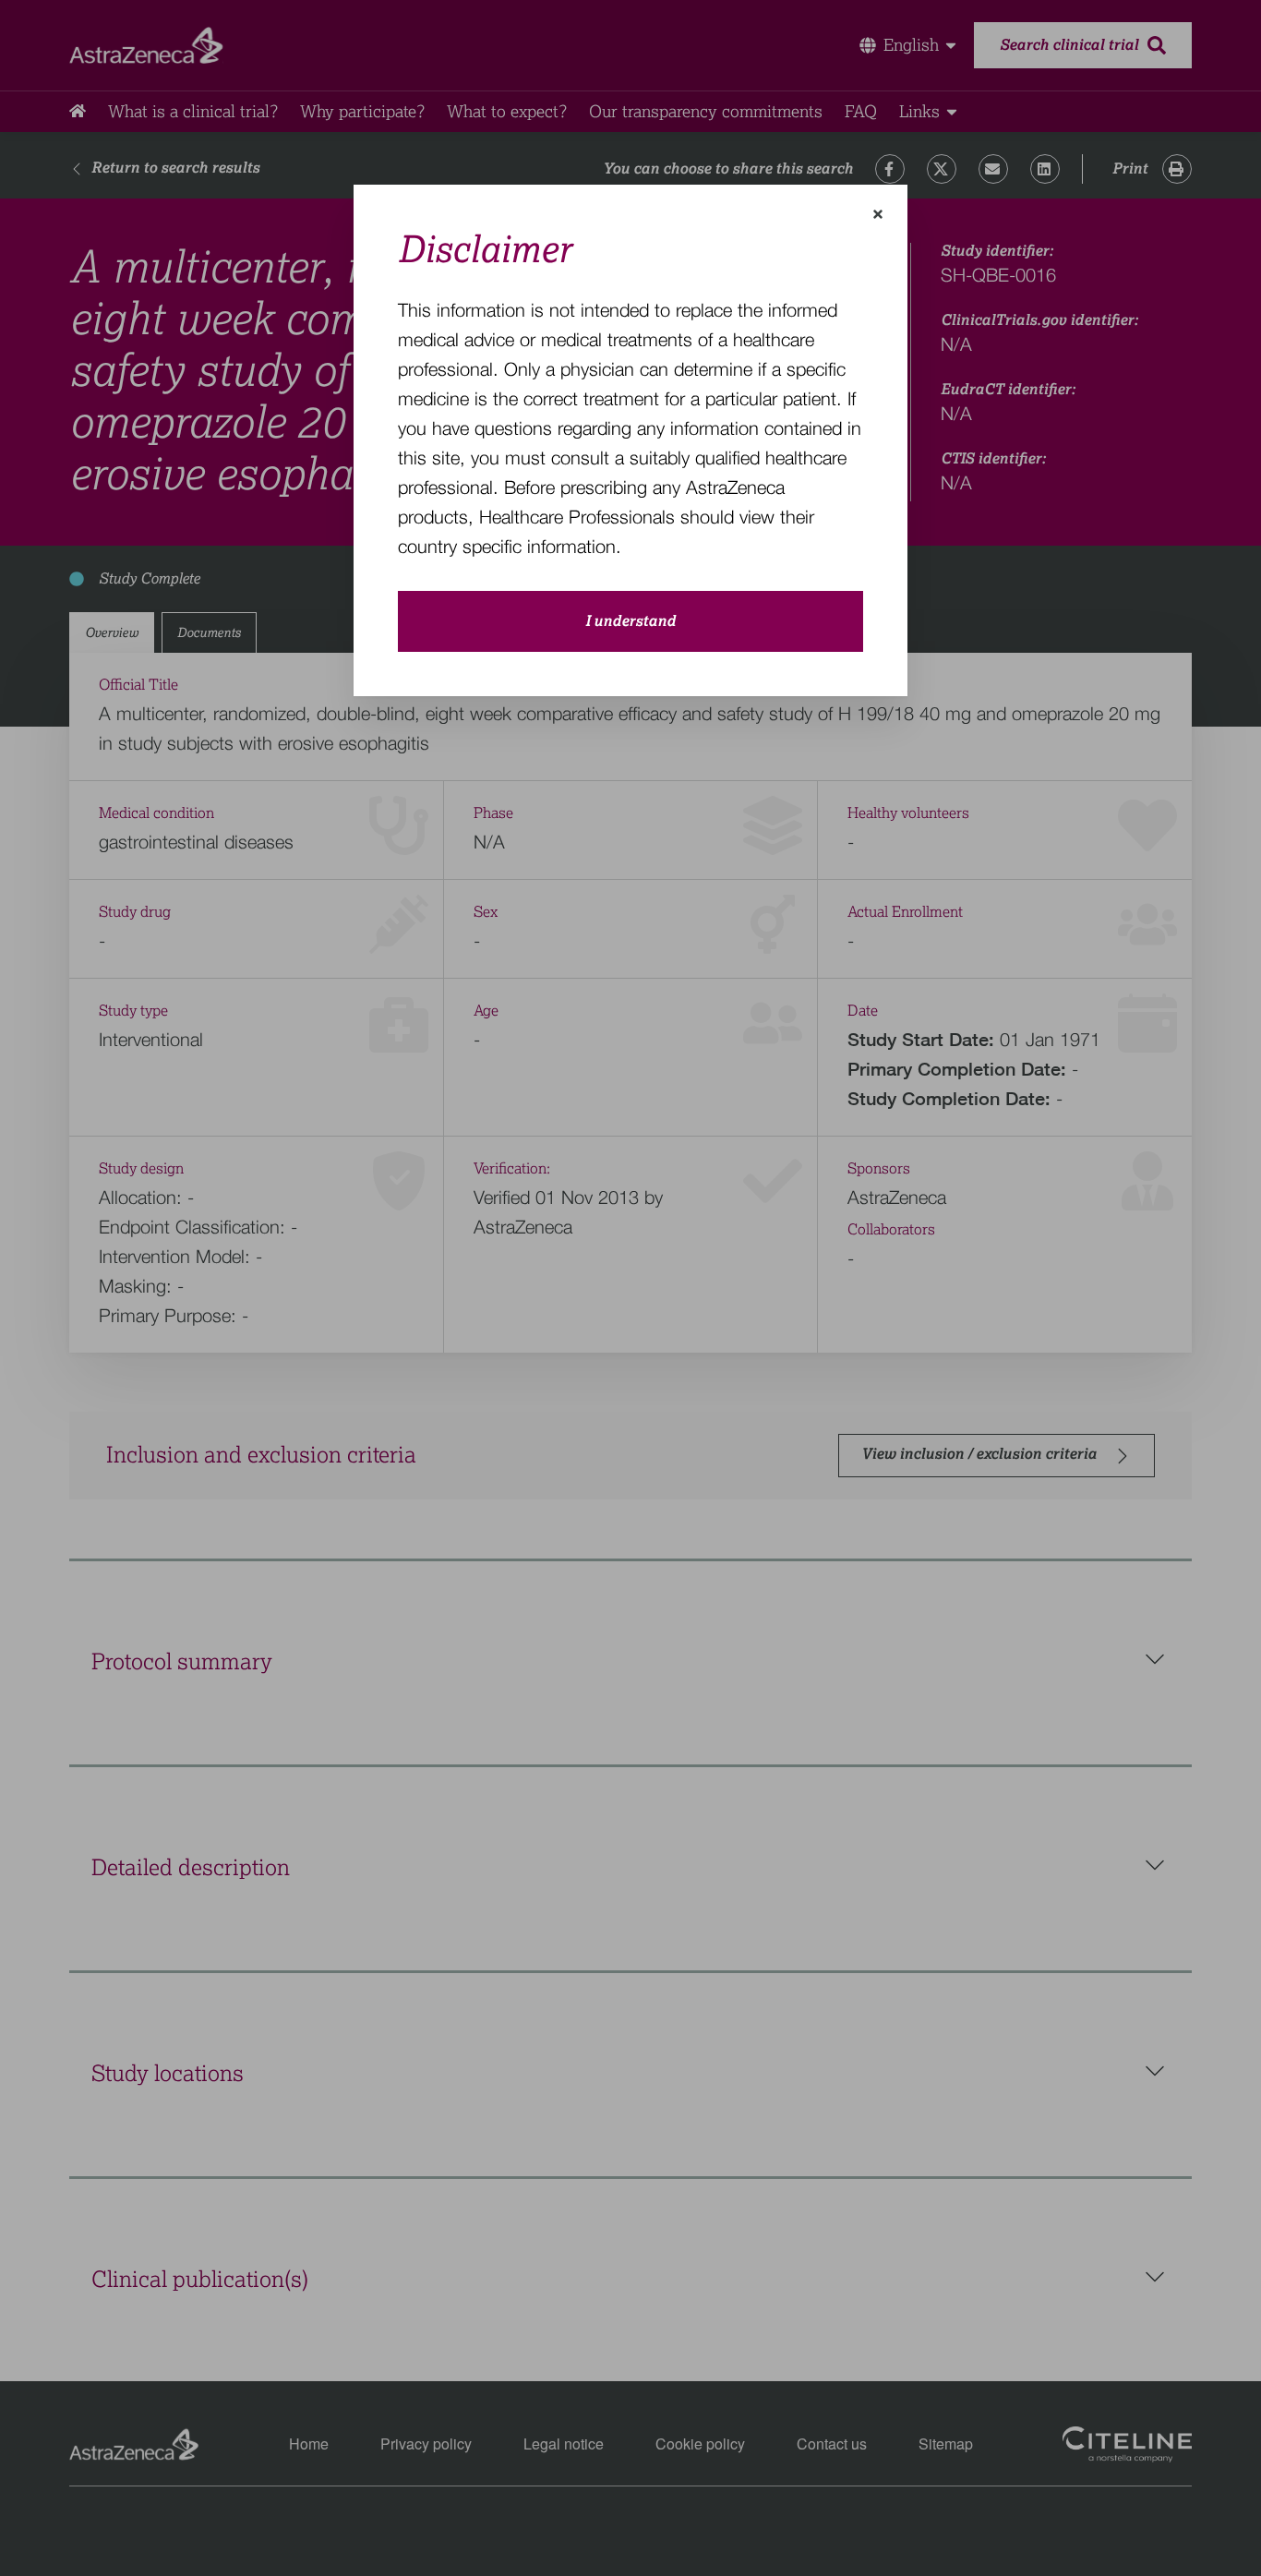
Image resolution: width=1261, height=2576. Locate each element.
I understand (630, 621)
